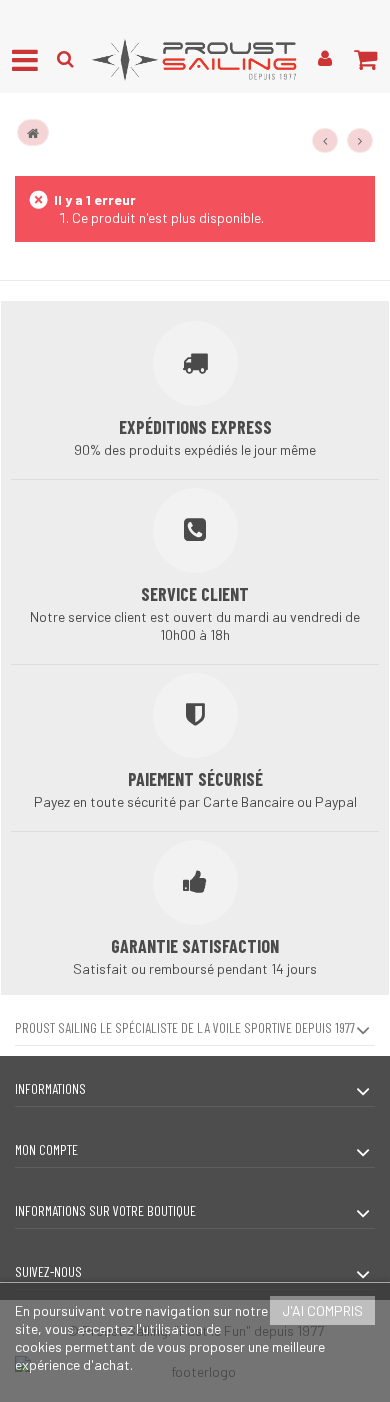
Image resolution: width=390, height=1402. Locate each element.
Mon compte (46, 1149)
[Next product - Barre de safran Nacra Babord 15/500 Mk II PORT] (360, 141)
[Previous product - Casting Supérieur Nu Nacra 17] (325, 141)
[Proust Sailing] (195, 59)
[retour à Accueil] (33, 132)
